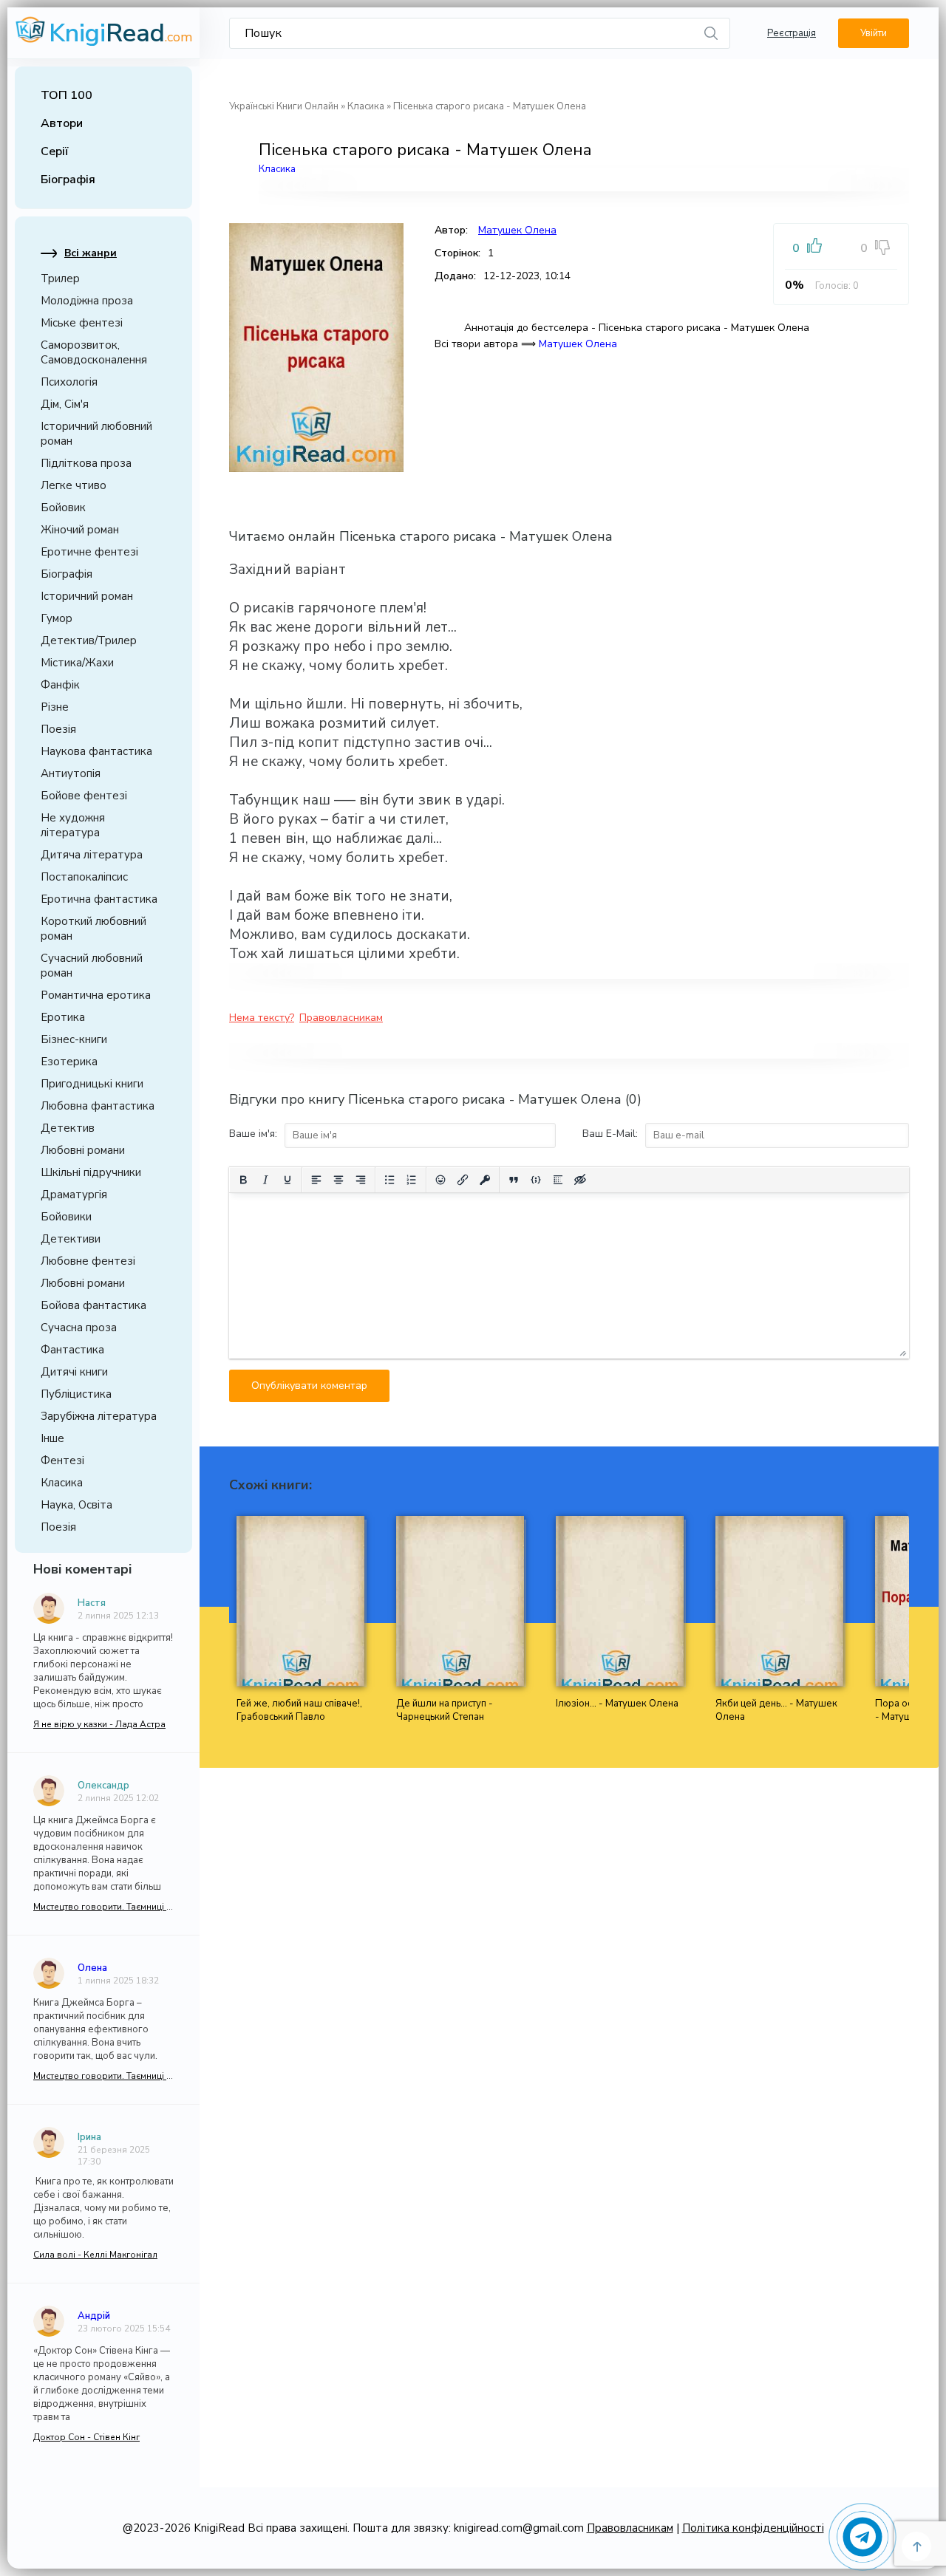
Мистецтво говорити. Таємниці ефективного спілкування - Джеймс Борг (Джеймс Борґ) (103, 1907)
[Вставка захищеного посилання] (485, 1180)
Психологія (69, 382)
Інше (52, 1438)
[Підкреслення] (287, 1180)
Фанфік (60, 685)
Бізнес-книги (74, 1039)
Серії (55, 151)
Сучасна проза (79, 1328)
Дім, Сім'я (65, 404)
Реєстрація (792, 33)
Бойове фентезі (84, 796)
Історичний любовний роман (96, 434)
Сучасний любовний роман (92, 966)
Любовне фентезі (88, 1261)
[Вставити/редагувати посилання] (463, 1180)
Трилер (60, 279)
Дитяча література (92, 855)
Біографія (68, 180)
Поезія (58, 729)
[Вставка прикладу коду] (536, 1180)
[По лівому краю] (316, 1180)
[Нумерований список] (412, 1180)
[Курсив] (265, 1180)
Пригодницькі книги (92, 1084)
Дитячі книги (74, 1372)
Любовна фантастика (98, 1106)
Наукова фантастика (96, 751)
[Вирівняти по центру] (338, 1180)
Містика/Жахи (77, 663)
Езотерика (69, 1062)
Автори (62, 123)
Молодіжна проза (87, 301)
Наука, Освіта (76, 1505)
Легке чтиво (74, 485)
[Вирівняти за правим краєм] (361, 1180)
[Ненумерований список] (389, 1180)
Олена (92, 1968)
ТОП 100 (67, 95)
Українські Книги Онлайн (284, 106)
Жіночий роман (80, 530)
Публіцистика (76, 1394)
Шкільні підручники (91, 1172)
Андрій (94, 2316)
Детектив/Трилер (89, 640)
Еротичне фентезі (89, 552)
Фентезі (62, 1460)
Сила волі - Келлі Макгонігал (95, 2255)
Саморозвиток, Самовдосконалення (94, 352)
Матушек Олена (517, 230)
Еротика (63, 1017)
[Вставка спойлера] (558, 1180)
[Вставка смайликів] (440, 1180)
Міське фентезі (82, 323)
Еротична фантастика (99, 899)
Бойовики (66, 1217)
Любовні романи (83, 1150)
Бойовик (63, 508)
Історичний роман (87, 596)
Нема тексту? (262, 1018)
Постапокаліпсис (84, 877)
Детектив (68, 1128)
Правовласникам (341, 1018)
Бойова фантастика (93, 1305)
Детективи (71, 1239)
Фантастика (72, 1350)
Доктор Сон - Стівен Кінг (86, 2437)
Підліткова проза (86, 463)
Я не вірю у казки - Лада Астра (99, 1724)
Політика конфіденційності (753, 2528)
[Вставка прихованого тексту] (580, 1180)
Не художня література (73, 825)
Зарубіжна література (99, 1416)
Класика (62, 1483)
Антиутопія (71, 773)
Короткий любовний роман (93, 929)
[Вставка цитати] (514, 1180)
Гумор (57, 618)
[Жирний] (243, 1180)
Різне (55, 707)
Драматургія (74, 1195)
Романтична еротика (96, 995)
